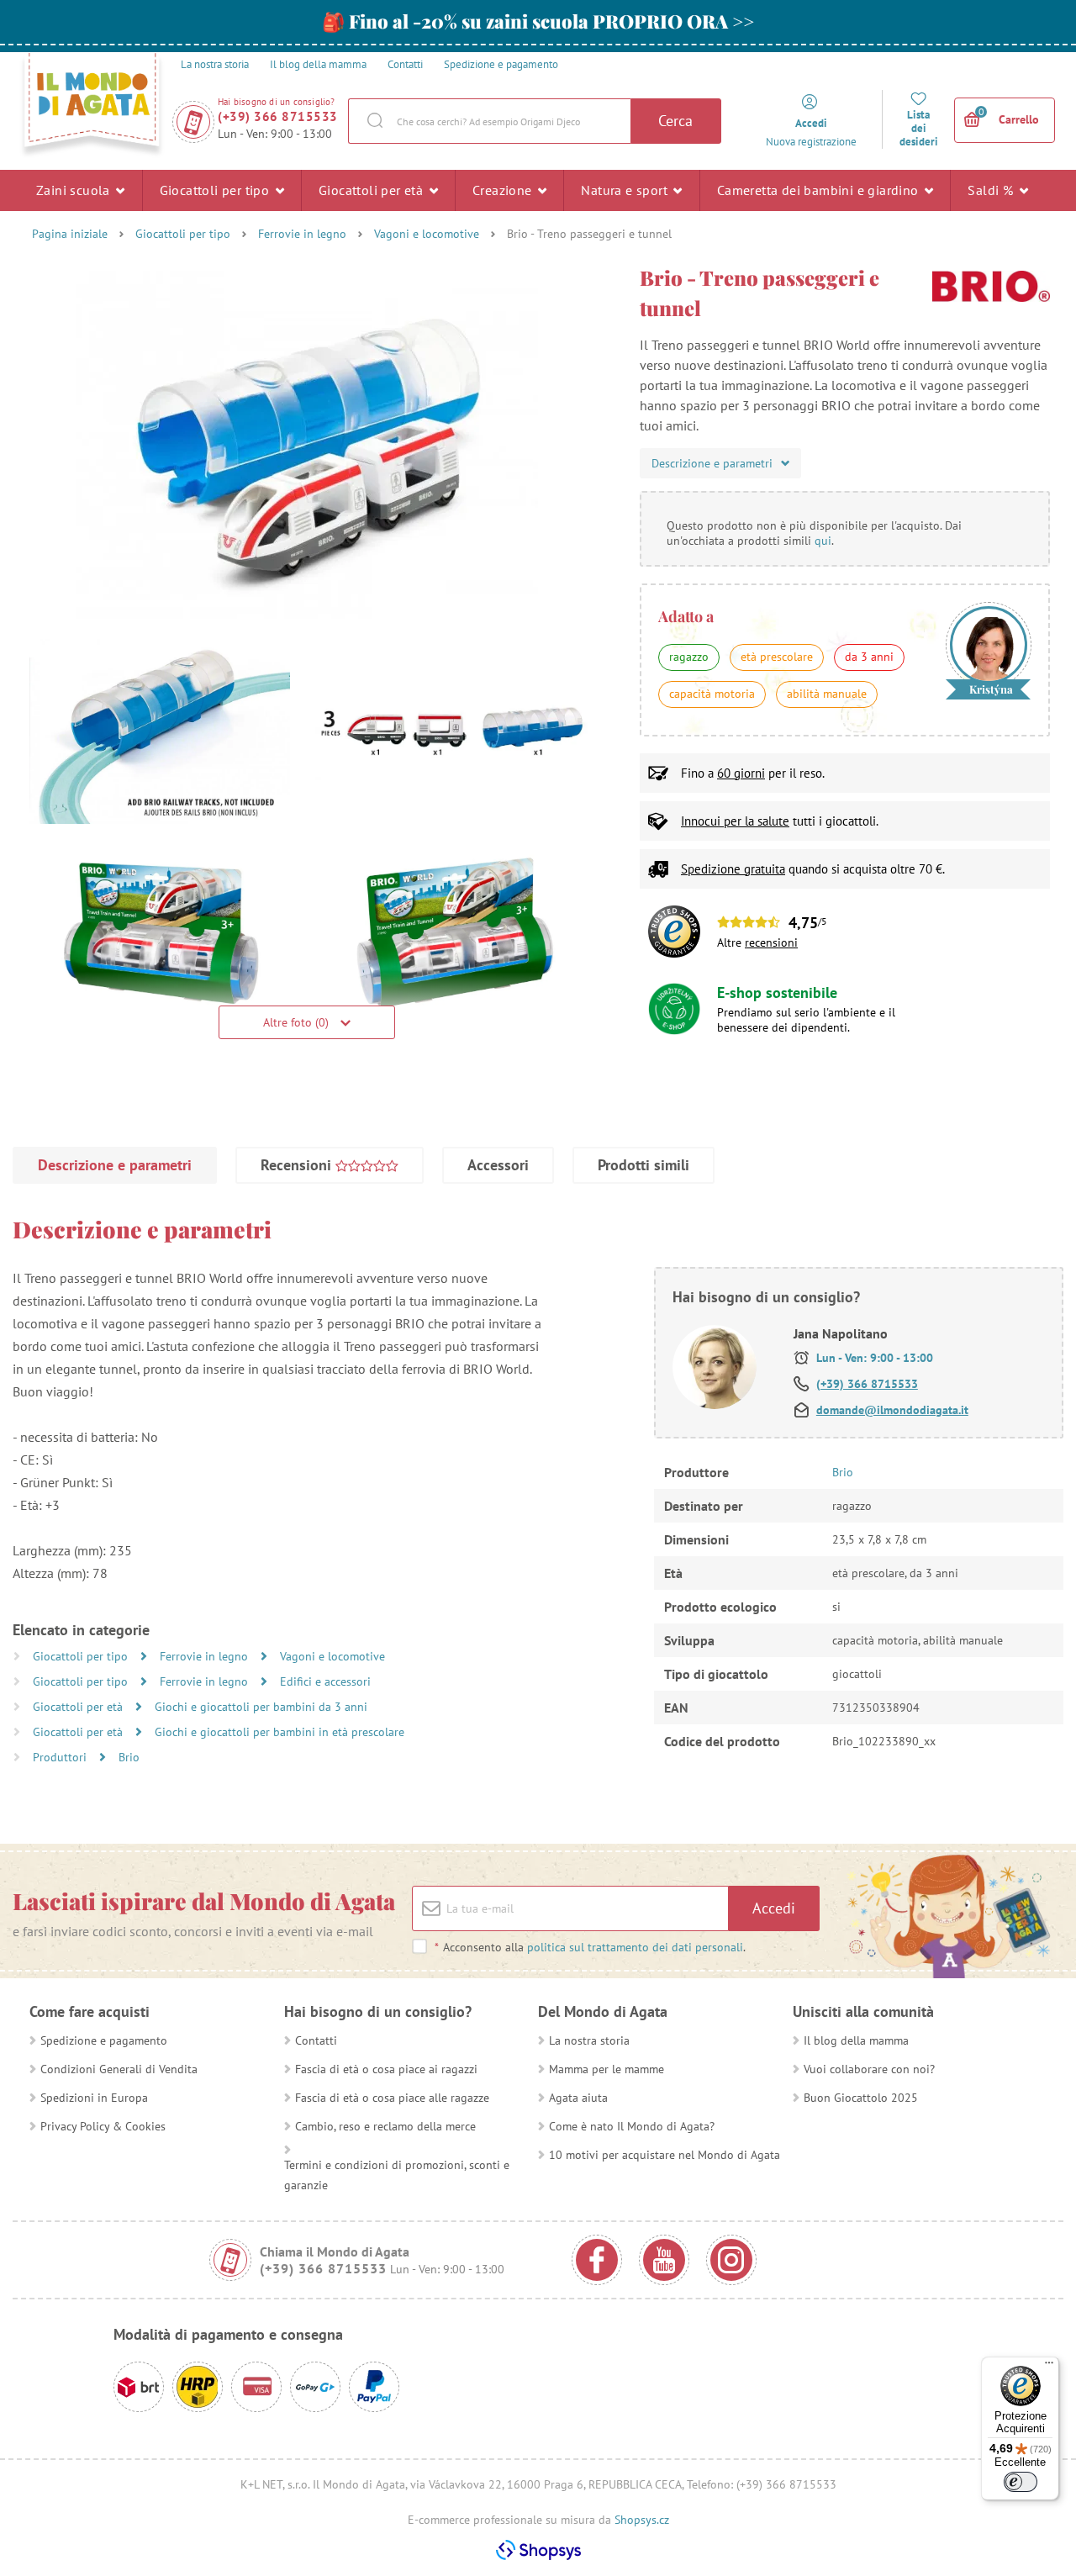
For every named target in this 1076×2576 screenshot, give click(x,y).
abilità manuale (827, 694)
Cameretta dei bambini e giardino (820, 190)
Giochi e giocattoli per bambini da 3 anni (261, 1707)
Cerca (675, 121)
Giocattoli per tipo (216, 190)
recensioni (771, 942)
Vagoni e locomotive (427, 234)
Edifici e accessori (325, 1681)
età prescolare (777, 657)
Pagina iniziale (70, 234)
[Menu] (1049, 2367)
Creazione (504, 190)
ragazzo (689, 657)
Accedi (774, 1908)
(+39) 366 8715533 (278, 116)
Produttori (61, 1757)
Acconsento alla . (590, 1947)
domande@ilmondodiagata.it (892, 1410)
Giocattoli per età (373, 190)
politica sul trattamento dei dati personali (635, 1947)
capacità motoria (712, 694)
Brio (129, 1757)
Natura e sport (626, 190)
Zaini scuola (75, 190)
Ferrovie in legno (302, 234)
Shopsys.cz (642, 2520)
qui (823, 541)
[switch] (1021, 2482)
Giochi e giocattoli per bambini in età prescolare (280, 1732)
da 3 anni (869, 657)
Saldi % (992, 190)
